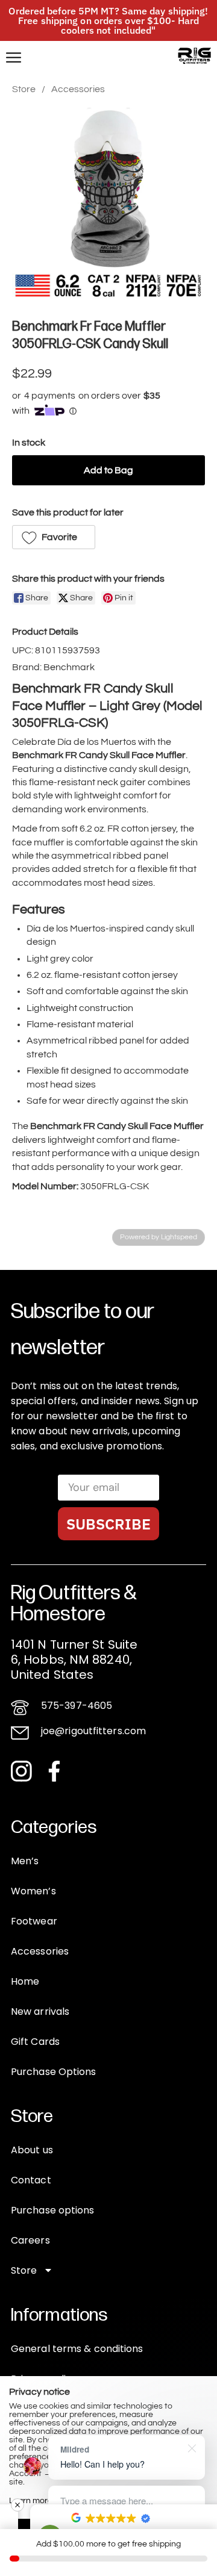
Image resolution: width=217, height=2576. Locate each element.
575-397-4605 (77, 1706)
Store (24, 89)
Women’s (33, 1891)
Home (25, 1981)
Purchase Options (54, 2072)
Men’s (25, 1861)
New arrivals (40, 2011)
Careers (30, 2240)
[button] (54, 537)
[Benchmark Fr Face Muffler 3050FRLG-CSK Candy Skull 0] (108, 204)
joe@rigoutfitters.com (93, 1731)
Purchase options (53, 2210)
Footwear (34, 1921)
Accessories (78, 89)
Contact (31, 2180)
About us (32, 2150)
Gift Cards (35, 2042)
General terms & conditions (77, 2349)
